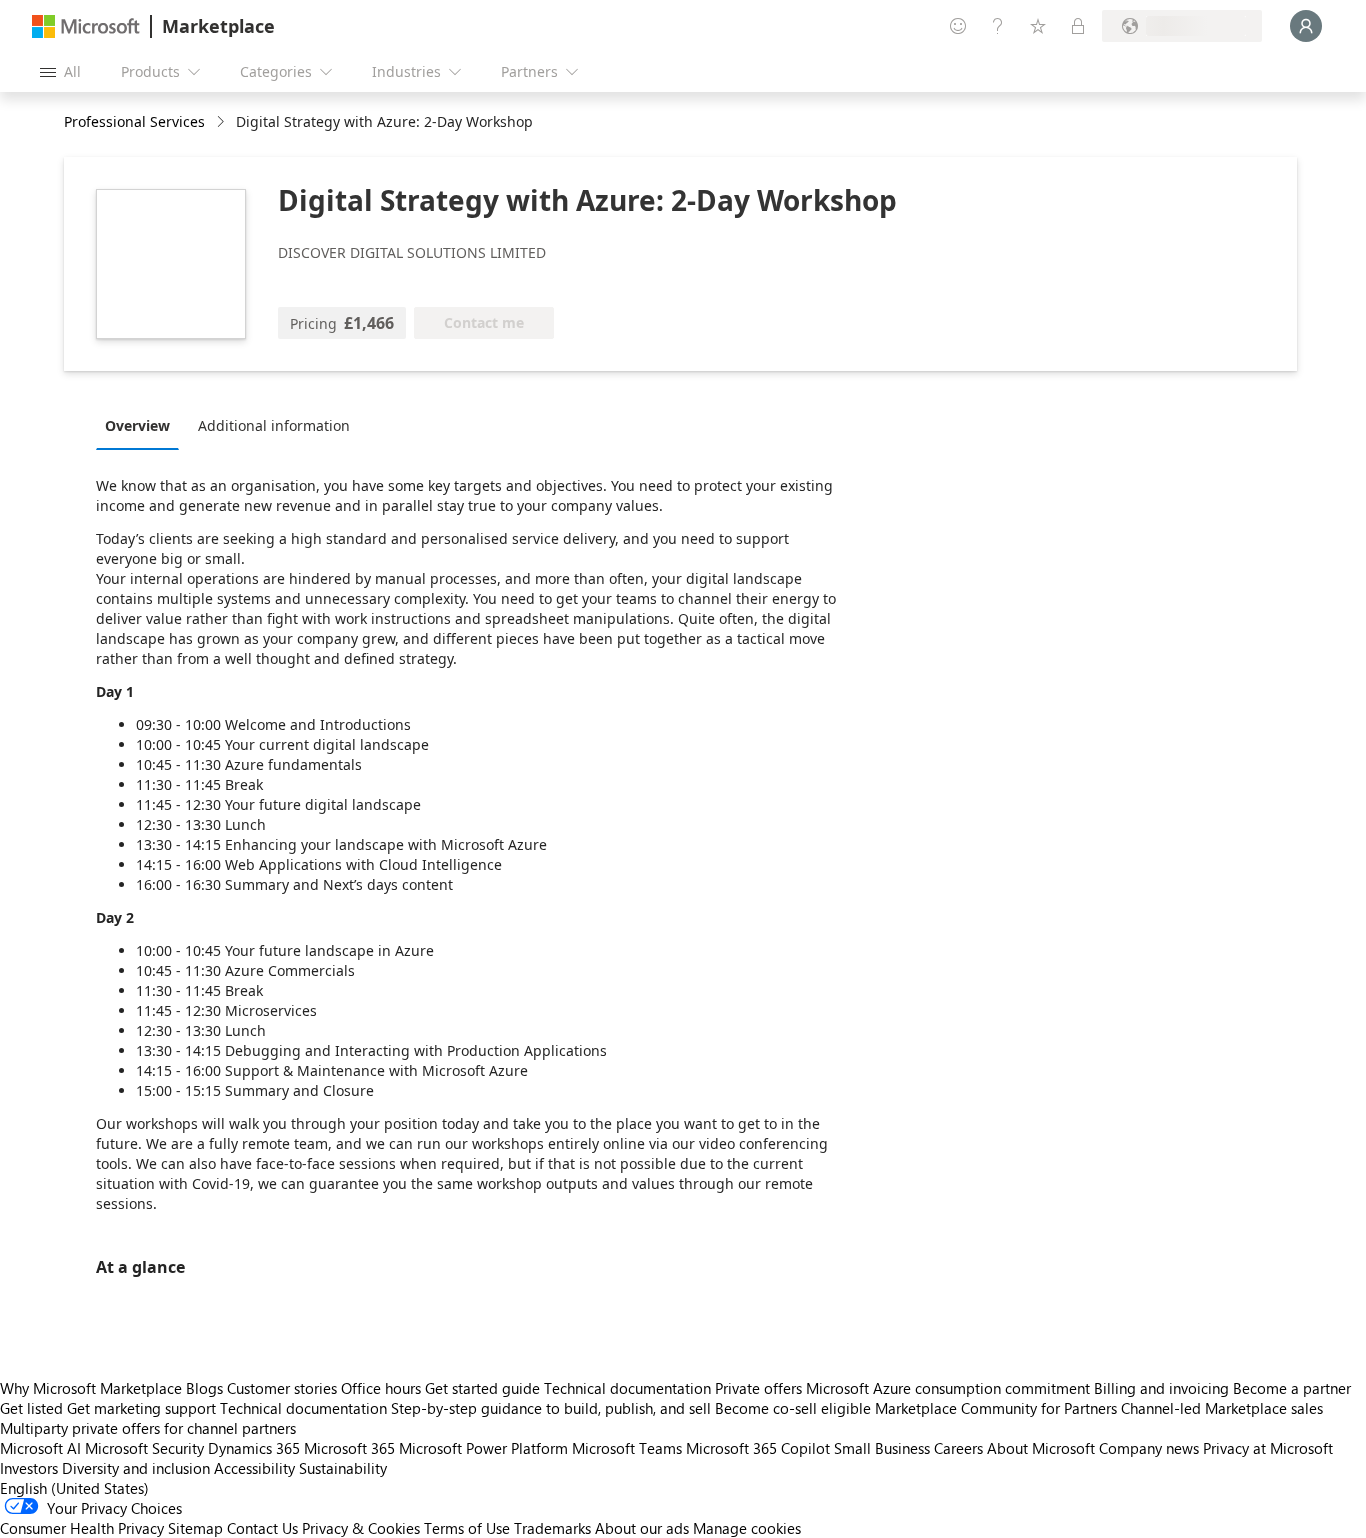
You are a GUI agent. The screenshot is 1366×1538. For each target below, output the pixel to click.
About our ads (642, 1528)
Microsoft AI (40, 1448)
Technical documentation (627, 1388)
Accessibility (254, 1468)
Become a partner (1292, 1388)
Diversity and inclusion (136, 1468)
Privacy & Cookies (361, 1528)
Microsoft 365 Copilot (758, 1448)
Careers (958, 1448)
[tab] (142, 425)
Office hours (381, 1388)
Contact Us (262, 1528)
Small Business (882, 1448)
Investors (29, 1468)
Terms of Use (467, 1528)
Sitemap (195, 1528)
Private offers (758, 1388)
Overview (137, 425)
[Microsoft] (86, 26)
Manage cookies (747, 1528)
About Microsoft (1041, 1448)
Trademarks (552, 1528)
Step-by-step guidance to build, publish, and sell (551, 1408)
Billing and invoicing (1161, 1388)
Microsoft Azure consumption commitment (950, 1388)
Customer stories (282, 1388)
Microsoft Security (144, 1448)
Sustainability (343, 1468)
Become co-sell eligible (793, 1408)
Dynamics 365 (254, 1448)
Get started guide (482, 1388)
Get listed (31, 1408)
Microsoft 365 (349, 1448)
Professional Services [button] (134, 121)
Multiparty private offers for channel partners (148, 1428)
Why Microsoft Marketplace (91, 1388)
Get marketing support (141, 1408)
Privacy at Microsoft (1268, 1448)
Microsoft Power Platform (483, 1448)
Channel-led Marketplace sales (1222, 1408)
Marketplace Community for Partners (996, 1408)
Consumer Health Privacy (82, 1528)
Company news (1149, 1448)
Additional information (274, 425)
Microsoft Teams (627, 1448)
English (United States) (74, 1488)
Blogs (204, 1388)
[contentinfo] (222, 122)
